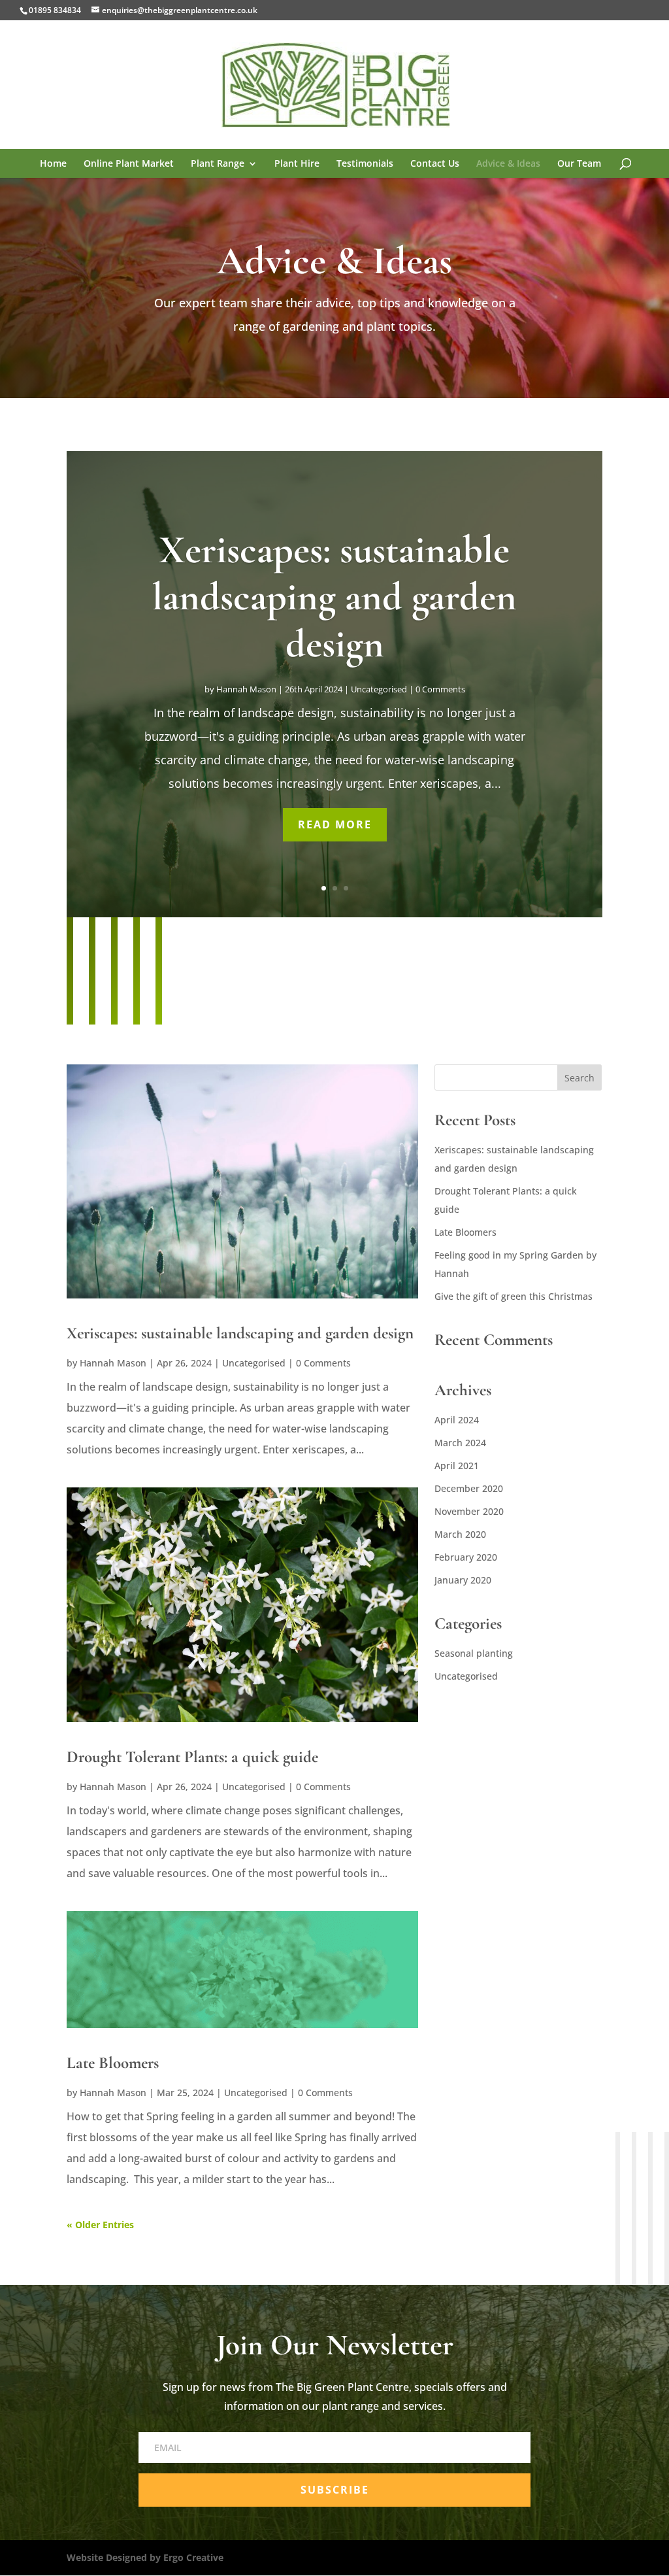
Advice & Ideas (508, 164)
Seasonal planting (474, 1653)
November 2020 (469, 1511)
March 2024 (460, 1443)
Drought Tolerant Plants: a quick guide (192, 1757)
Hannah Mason (246, 689)
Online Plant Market (129, 164)
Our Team (579, 164)
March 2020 (460, 1534)
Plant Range (218, 164)
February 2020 (466, 1557)
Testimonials (365, 164)
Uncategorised (379, 689)
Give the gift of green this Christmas (514, 1296)
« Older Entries (100, 2225)
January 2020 (463, 1580)
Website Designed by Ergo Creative (145, 2557)
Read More (335, 824)
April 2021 (457, 1466)
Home (53, 164)
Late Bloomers (113, 2063)
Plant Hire (297, 164)
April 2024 (457, 1420)
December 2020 (469, 1488)
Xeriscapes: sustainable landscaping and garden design (334, 597)
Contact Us (435, 164)
